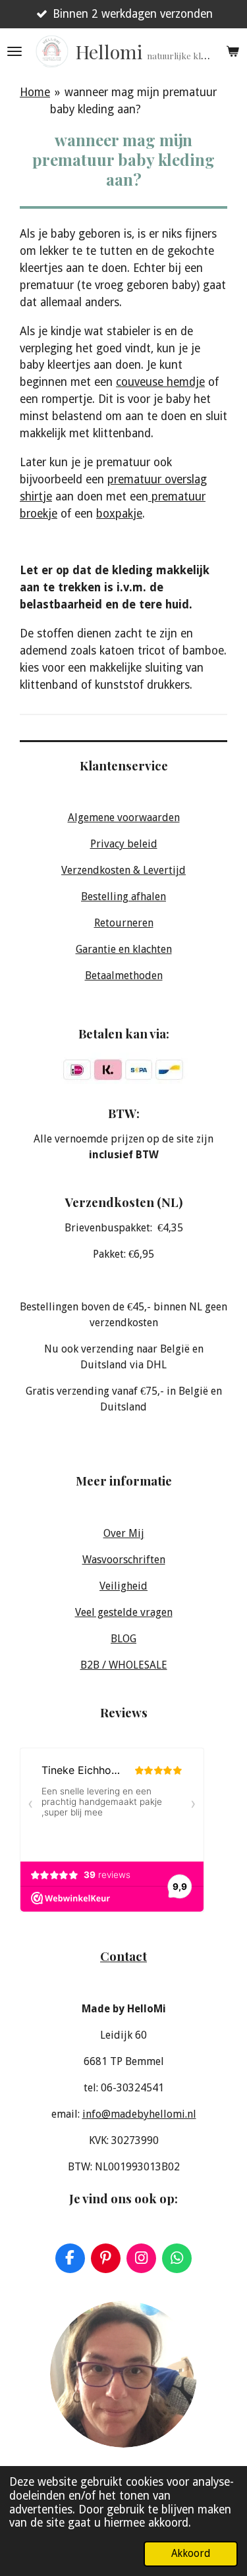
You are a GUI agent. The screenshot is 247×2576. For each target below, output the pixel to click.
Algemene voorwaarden (124, 818)
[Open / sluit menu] (14, 51)
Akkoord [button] (191, 2553)
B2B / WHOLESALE (124, 1665)
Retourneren (124, 923)
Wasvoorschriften (124, 1560)
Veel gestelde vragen (124, 1612)
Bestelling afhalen (123, 897)
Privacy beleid (124, 844)
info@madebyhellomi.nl (139, 2114)
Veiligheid (123, 1586)
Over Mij (124, 1533)
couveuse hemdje (160, 382)
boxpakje (119, 514)
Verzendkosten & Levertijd (123, 870)
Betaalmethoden (124, 976)
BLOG (123, 1639)
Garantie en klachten (124, 949)
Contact (123, 1956)
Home (35, 92)
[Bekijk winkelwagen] (233, 51)
